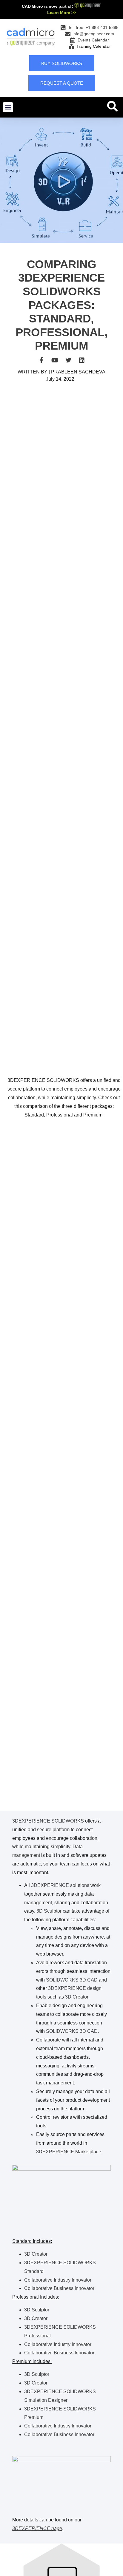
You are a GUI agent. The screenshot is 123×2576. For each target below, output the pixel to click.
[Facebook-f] (41, 360)
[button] (8, 107)
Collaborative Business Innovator (59, 2288)
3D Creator (77, 1997)
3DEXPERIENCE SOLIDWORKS (48, 1821)
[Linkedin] (82, 360)
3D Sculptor (49, 1911)
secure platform (53, 1830)
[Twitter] (68, 360)
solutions (80, 1885)
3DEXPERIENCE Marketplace (69, 2152)
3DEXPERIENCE (50, 1885)
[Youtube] (55, 360)
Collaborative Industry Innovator (58, 2280)
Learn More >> (62, 13)
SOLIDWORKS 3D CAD (72, 1980)
